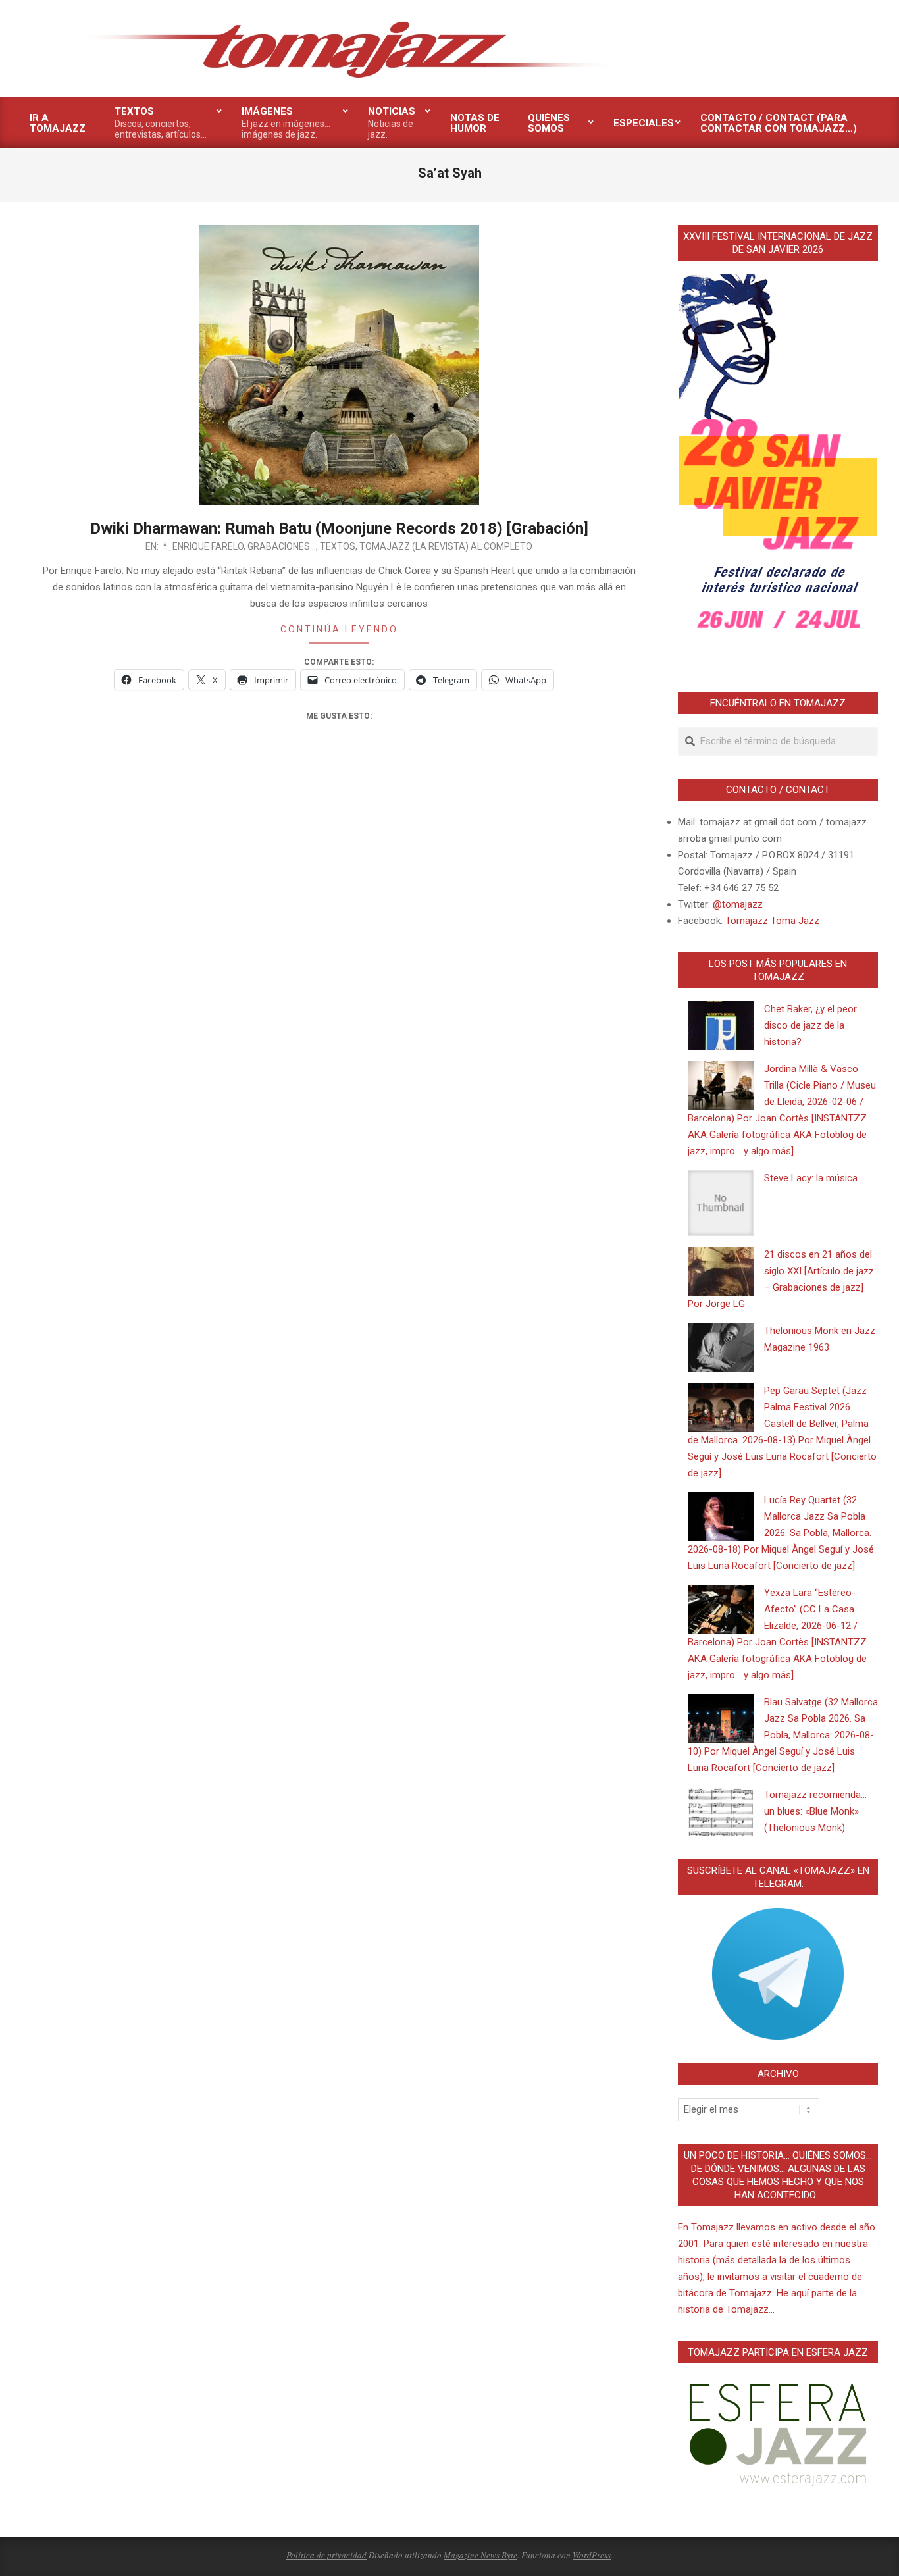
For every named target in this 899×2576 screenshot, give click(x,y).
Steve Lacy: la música (811, 1178)
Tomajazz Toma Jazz (772, 921)
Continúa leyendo (339, 629)
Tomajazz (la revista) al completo (446, 546)
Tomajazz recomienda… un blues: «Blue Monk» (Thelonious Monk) (815, 1811)
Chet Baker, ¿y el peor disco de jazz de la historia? (810, 1025)
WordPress (592, 2555)
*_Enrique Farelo (203, 546)
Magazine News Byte (480, 2555)
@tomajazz (738, 904)
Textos (338, 546)
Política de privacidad (326, 2555)
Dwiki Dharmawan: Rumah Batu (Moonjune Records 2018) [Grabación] (339, 528)
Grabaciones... (282, 546)
